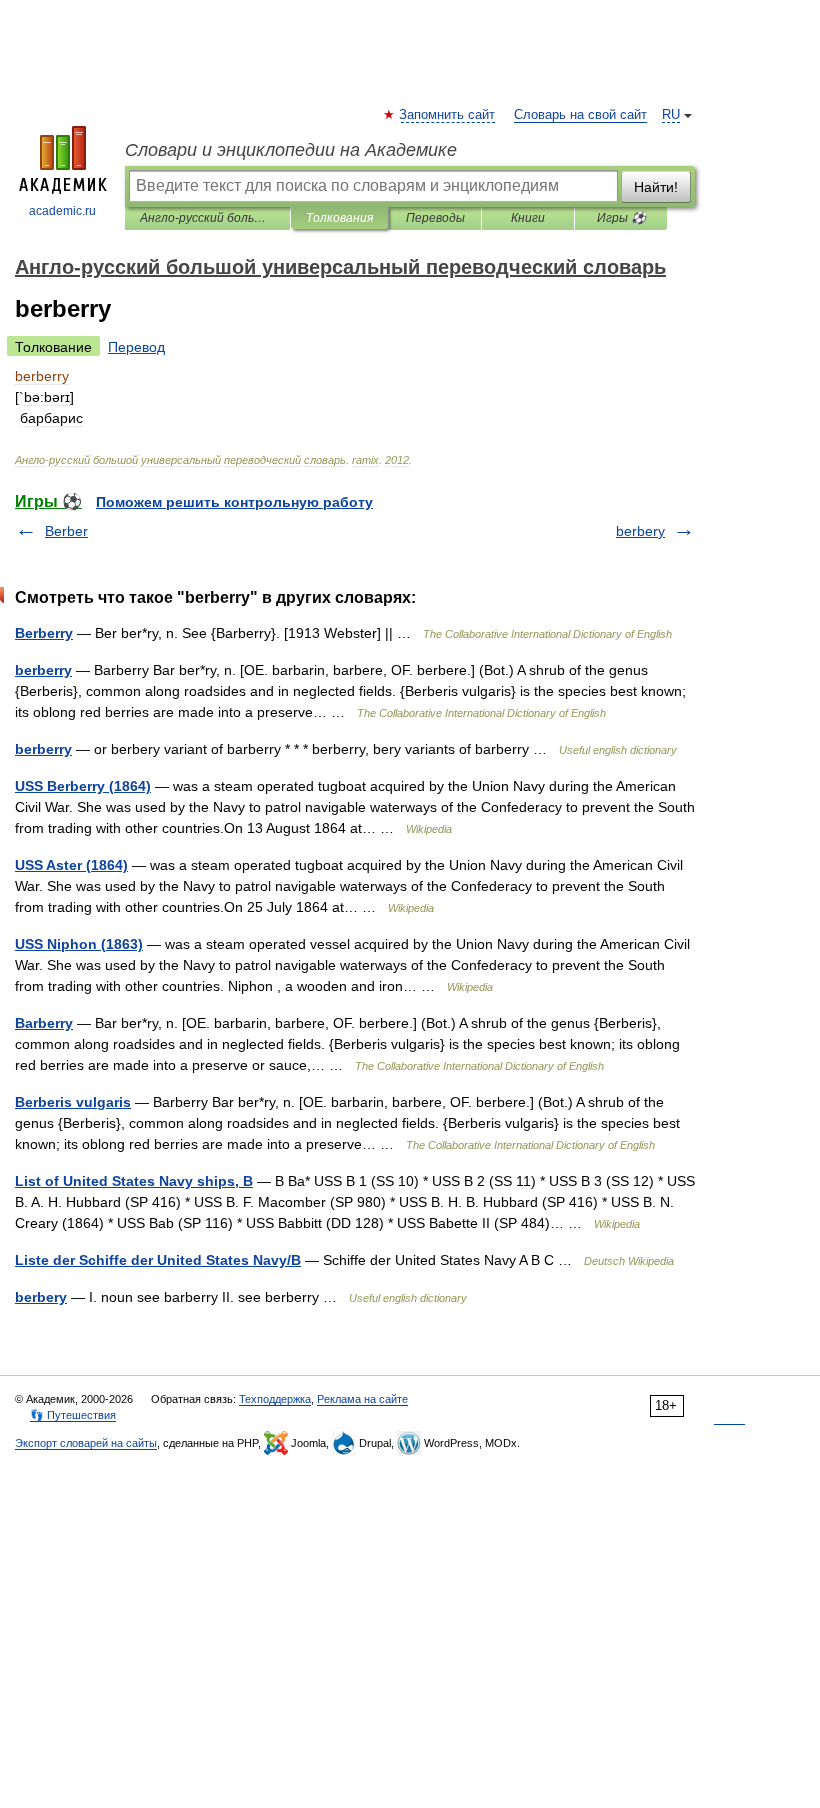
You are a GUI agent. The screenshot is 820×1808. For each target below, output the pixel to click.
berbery (640, 531)
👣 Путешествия (73, 1415)
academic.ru (62, 211)
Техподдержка (275, 1399)
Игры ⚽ (621, 218)
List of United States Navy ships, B (134, 1181)
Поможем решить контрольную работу (234, 502)
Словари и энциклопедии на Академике (291, 150)
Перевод (136, 347)
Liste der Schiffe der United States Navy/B (158, 1260)
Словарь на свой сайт (580, 115)
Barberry (44, 1023)
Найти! (656, 187)
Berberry (44, 633)
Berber (66, 531)
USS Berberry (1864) (83, 786)
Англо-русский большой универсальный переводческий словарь (207, 218)
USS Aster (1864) (71, 865)
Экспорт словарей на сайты (86, 1443)
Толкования (339, 218)
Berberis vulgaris (73, 1102)
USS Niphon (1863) (79, 944)
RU (671, 115)
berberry (43, 670)
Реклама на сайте (362, 1399)
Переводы (435, 218)
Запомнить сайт (448, 115)
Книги (528, 218)
